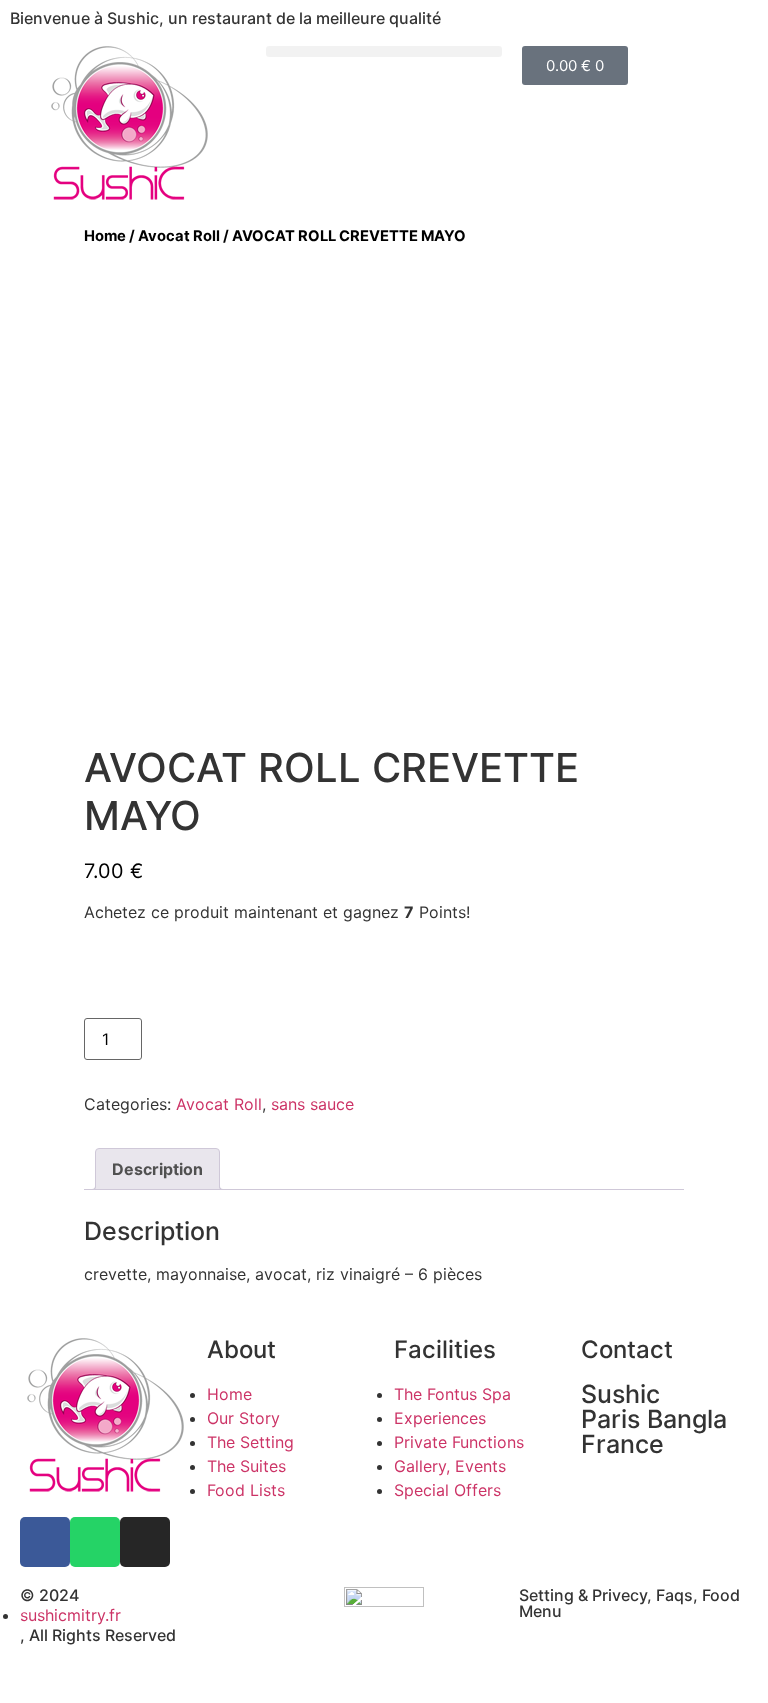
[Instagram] (145, 1542)
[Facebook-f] (45, 1542)
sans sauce (312, 1104)
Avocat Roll (179, 236)
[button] (384, 51)
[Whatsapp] (95, 1542)
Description (157, 1169)
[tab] (157, 1169)
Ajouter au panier (230, 1039)
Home (105, 236)
